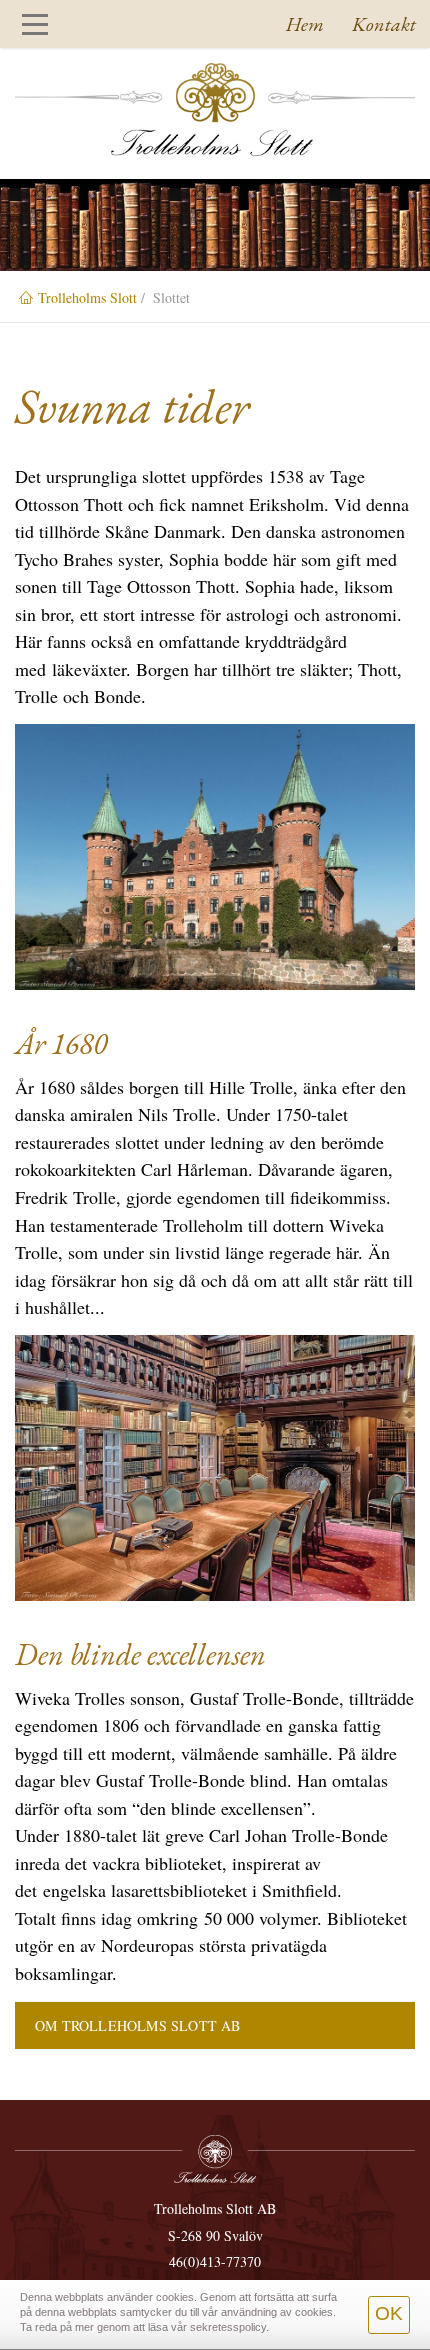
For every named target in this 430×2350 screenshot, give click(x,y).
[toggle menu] (35, 24)
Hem (305, 24)
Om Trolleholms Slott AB (138, 2025)
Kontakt (384, 24)
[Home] (215, 109)
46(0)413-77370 (215, 2261)
